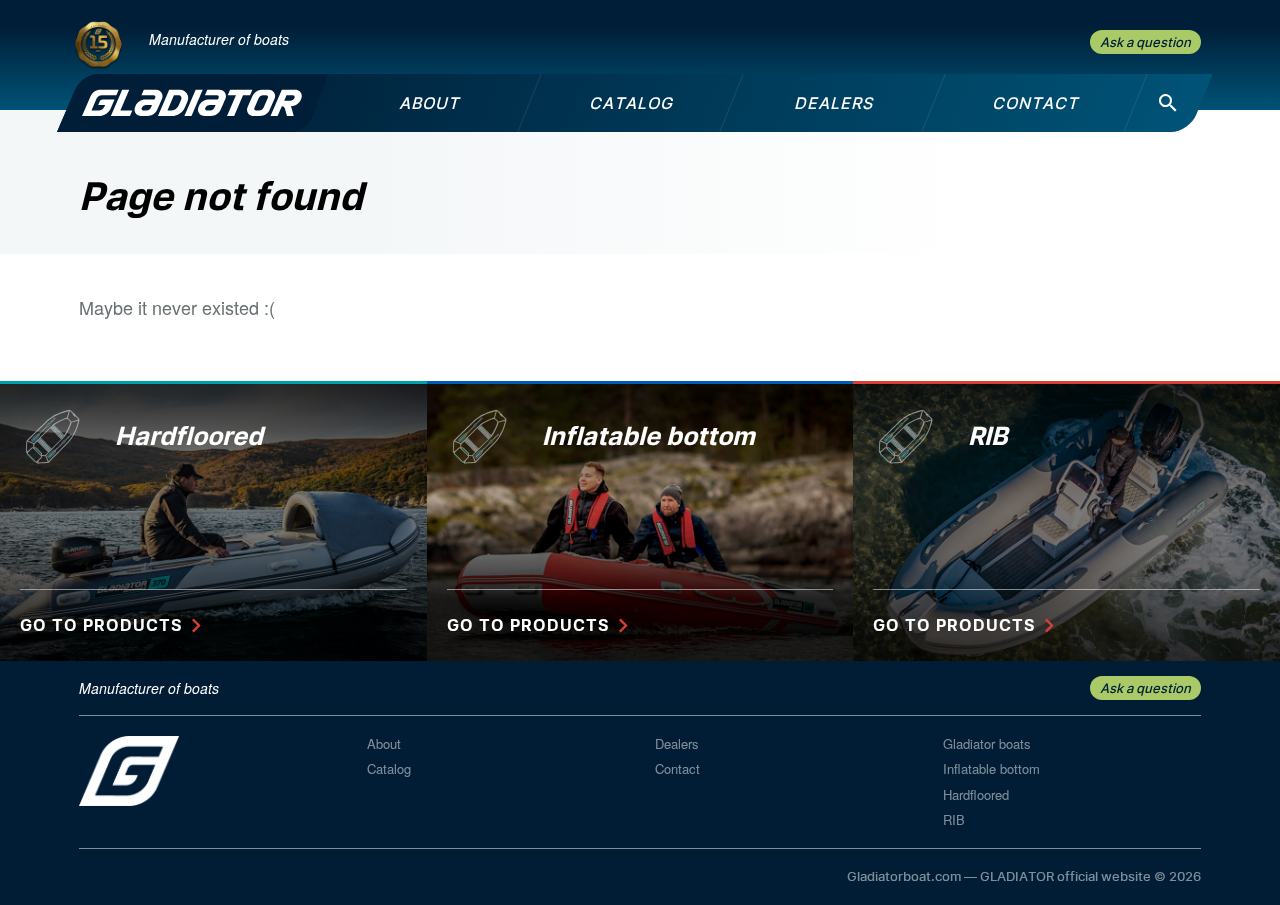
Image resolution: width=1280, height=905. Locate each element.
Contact (677, 768)
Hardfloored (976, 794)
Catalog (389, 768)
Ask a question (1145, 42)
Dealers (677, 743)
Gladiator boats (987, 743)
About (384, 743)
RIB (954, 819)
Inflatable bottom (991, 768)
